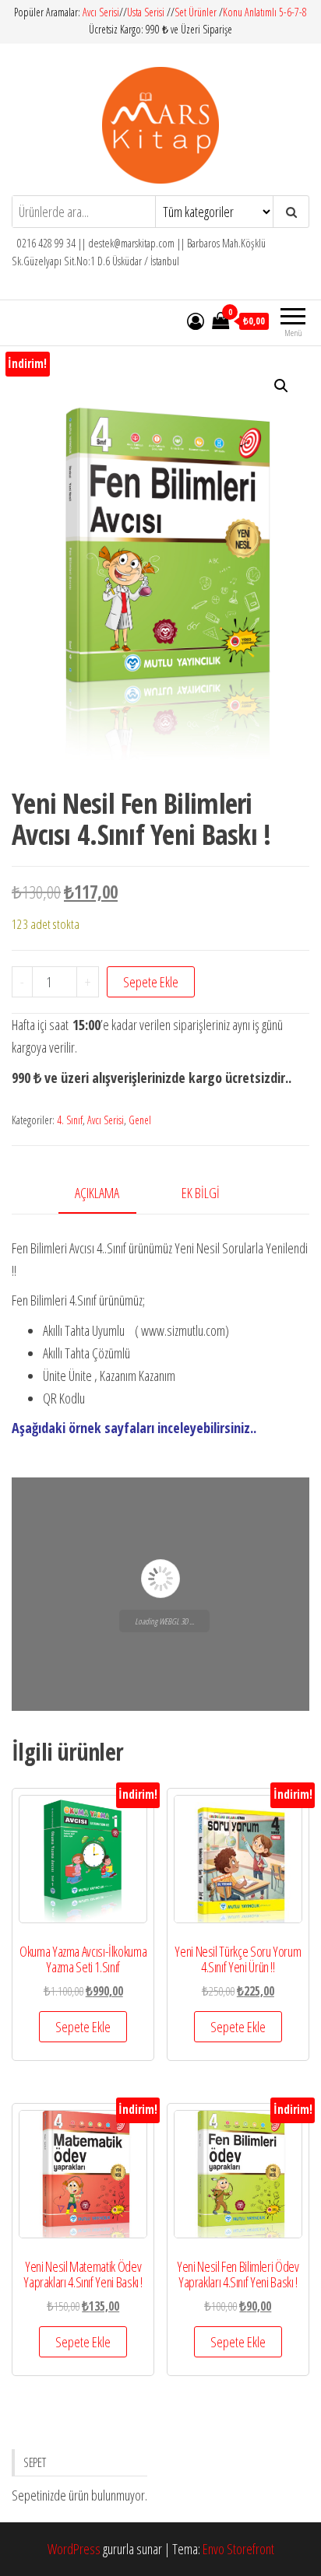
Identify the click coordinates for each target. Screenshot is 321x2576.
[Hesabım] (196, 321)
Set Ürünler (196, 12)
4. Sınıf (70, 1120)
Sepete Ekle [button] (83, 2027)
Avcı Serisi (101, 12)
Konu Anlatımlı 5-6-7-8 (265, 12)
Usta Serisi (146, 12)
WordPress (74, 2549)
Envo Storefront (238, 2549)
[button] (281, 386)
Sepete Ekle (151, 982)
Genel (140, 1120)
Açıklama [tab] (97, 1193)
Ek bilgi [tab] (201, 1193)
